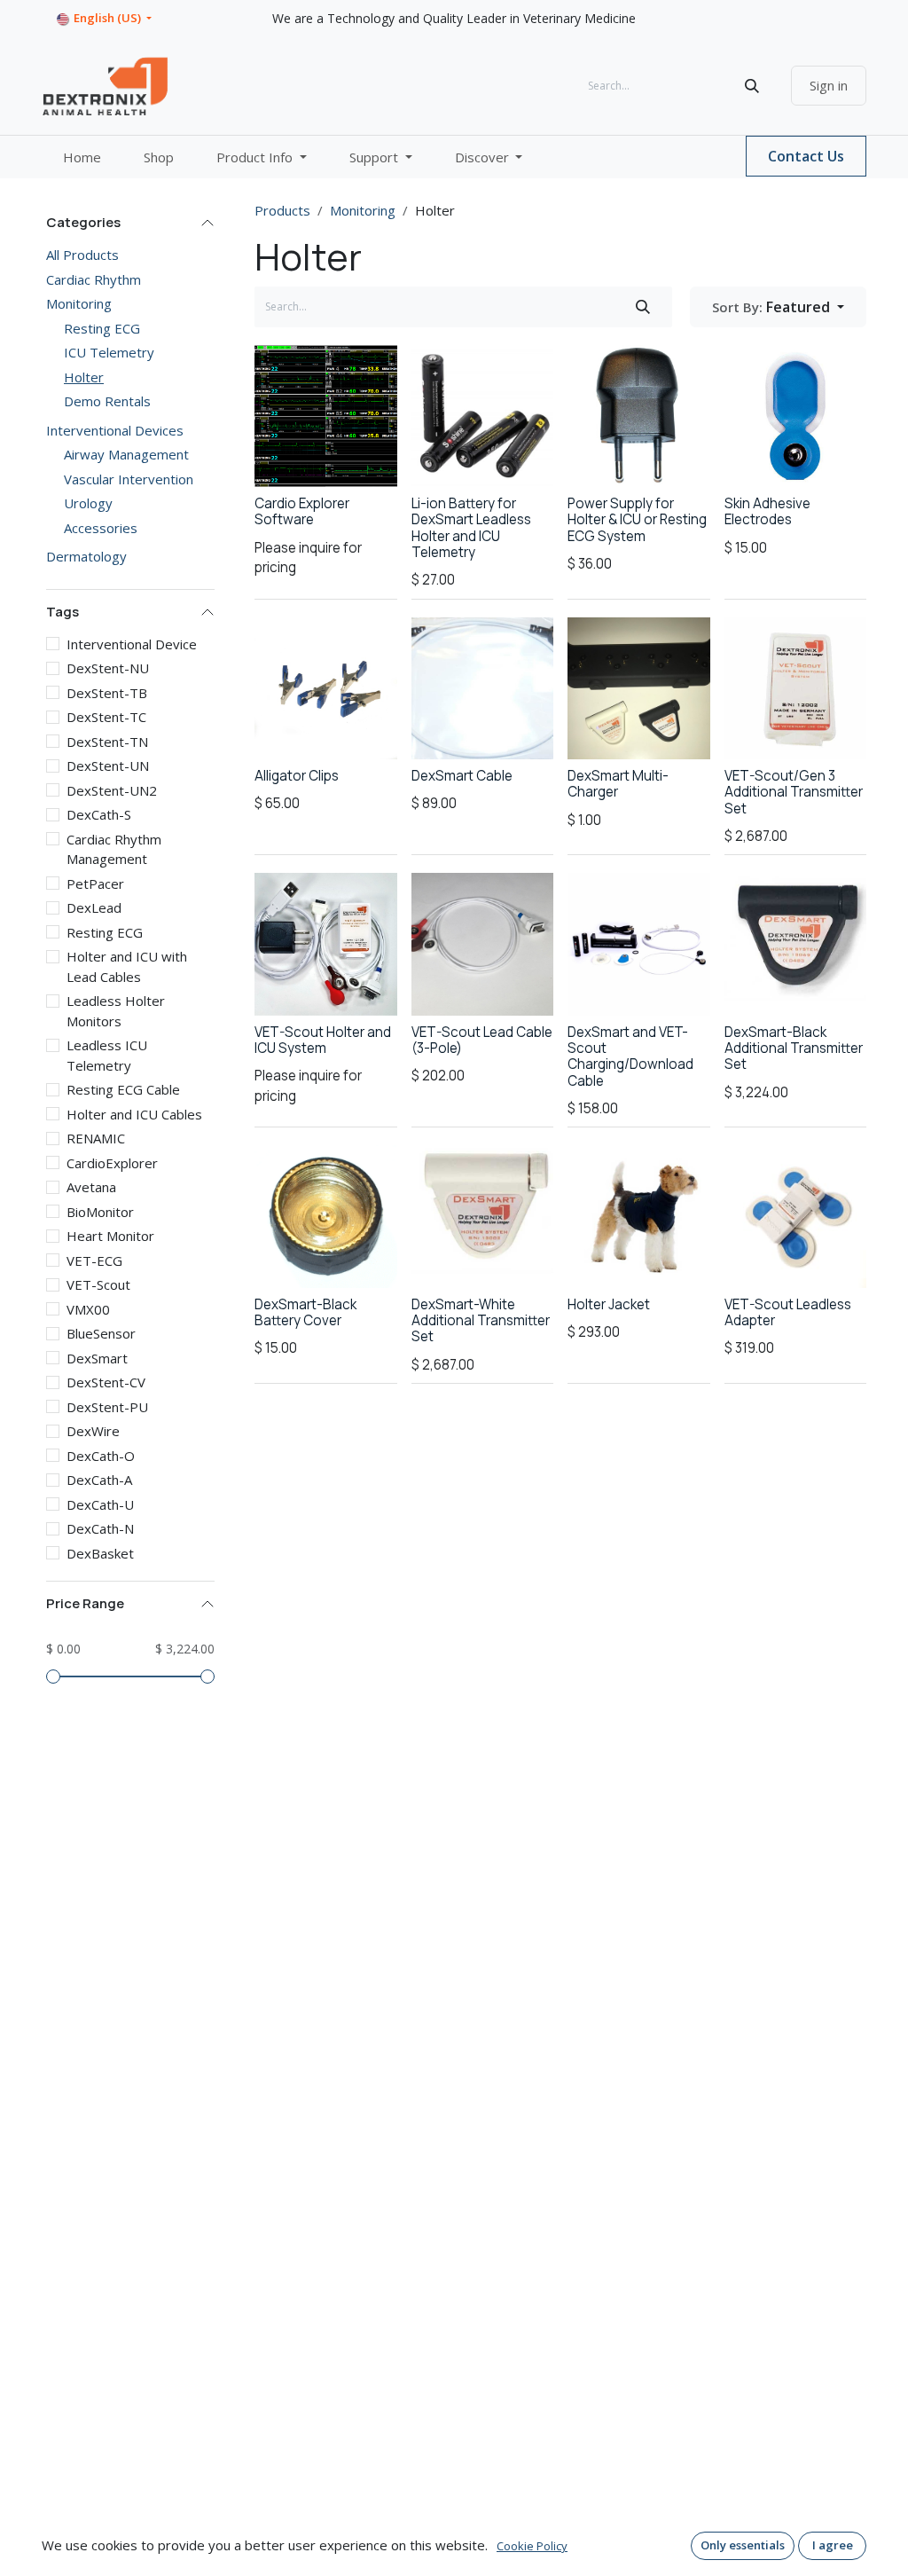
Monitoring (79, 303)
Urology (88, 503)
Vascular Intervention (129, 479)
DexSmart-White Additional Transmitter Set (481, 1320)
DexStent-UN (108, 766)
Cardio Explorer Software (302, 511)
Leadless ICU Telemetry (107, 1055)
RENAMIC (96, 1138)
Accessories (101, 528)
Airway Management (126, 454)
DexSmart (97, 1358)
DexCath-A (99, 1480)
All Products (82, 255)
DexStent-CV (106, 1382)
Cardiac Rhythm (94, 279)
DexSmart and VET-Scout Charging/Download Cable (630, 1056)
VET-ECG (94, 1261)
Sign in (829, 85)
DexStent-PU (107, 1407)
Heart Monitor (110, 1236)
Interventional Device (132, 644)
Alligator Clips (297, 776)
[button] (778, 307)
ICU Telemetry (109, 352)
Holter (84, 377)
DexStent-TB (107, 693)
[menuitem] (82, 157)
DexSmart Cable (462, 776)
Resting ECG (102, 328)
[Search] (752, 86)
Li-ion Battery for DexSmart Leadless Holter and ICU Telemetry (471, 528)
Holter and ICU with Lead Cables (127, 966)
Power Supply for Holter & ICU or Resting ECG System (637, 519)
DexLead (94, 907)
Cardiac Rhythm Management (114, 849)
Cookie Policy (532, 2546)
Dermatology (86, 556)
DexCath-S (99, 814)
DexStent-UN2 (112, 790)
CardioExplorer (112, 1163)
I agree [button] (833, 2545)
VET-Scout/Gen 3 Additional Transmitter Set (794, 792)
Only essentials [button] (743, 2545)
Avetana (91, 1187)
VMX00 (88, 1309)
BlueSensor (101, 1333)
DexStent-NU (108, 668)
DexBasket (100, 1553)
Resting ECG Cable (123, 1089)
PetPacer (95, 884)
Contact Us (806, 156)
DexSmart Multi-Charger (618, 784)
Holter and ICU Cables (134, 1114)
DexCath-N (100, 1528)
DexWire (93, 1431)
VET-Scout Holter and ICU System (323, 1040)
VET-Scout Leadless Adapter (788, 1312)
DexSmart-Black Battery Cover (305, 1312)
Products (282, 210)
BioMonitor (100, 1212)
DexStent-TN (107, 742)
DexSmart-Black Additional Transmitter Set (794, 1048)
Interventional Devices (115, 430)
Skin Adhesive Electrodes (767, 511)
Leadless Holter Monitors (116, 1011)
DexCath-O (101, 1456)
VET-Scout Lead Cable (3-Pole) (482, 1040)
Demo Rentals (107, 401)
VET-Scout (98, 1284)
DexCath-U (100, 1504)
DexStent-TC (106, 717)
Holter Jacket (609, 1304)
